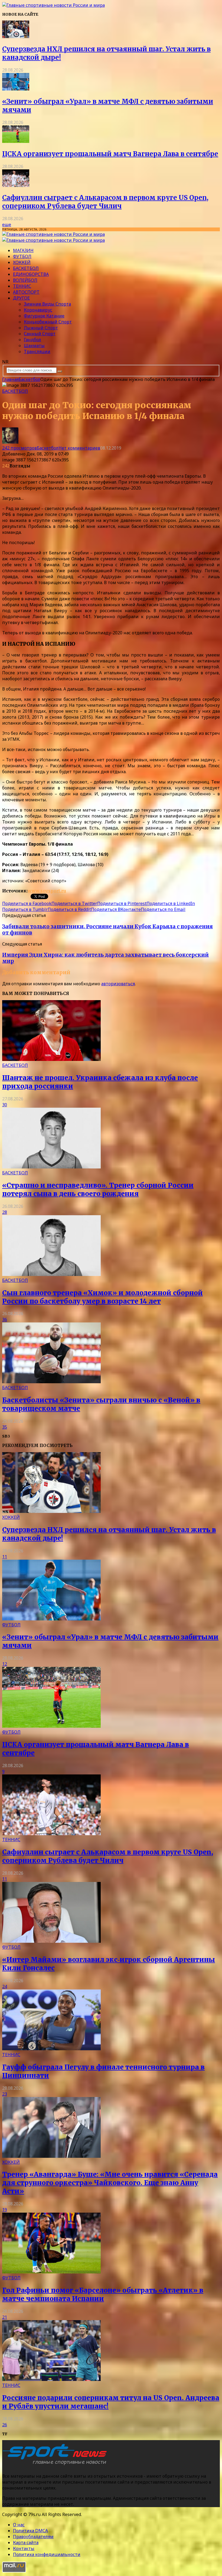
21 (5, 2317)
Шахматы (34, 346)
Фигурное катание (44, 316)
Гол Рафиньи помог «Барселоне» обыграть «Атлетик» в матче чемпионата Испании (103, 2294)
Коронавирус (38, 310)
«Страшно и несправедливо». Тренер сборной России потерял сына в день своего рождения (98, 1190)
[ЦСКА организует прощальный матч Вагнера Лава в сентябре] (16, 141)
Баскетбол (26, 268)
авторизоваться (118, 984)
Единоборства (31, 274)
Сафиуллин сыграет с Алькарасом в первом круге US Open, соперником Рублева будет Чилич (105, 202)
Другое (21, 298)
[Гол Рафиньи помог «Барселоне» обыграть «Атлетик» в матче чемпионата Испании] (51, 2272)
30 (5, 1105)
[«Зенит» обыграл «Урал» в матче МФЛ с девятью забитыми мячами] (16, 89)
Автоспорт (26, 292)
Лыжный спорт (41, 328)
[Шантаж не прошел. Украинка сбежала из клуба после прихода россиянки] (51, 1059)
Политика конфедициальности (47, 2554)
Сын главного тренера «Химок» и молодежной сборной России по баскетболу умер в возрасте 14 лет (102, 1297)
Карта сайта (26, 2542)
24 (5, 1987)
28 (5, 1212)
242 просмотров (19, 448)
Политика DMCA (30, 2531)
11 (5, 1557)
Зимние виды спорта (47, 304)
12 (5, 1664)
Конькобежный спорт (48, 322)
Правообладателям (33, 2537)
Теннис (22, 286)
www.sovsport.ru (47, 891)
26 (5, 2425)
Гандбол (32, 340)
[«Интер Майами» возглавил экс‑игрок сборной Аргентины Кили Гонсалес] (51, 1941)
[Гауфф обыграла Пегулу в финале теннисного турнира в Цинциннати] (51, 2049)
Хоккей (22, 262)
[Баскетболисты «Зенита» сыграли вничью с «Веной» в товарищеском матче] (51, 1382)
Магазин (23, 250)
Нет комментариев (79, 448)
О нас (19, 2525)
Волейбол (25, 280)
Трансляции (37, 351)
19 (5, 2210)
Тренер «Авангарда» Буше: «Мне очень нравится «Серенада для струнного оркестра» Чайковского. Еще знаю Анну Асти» (110, 2183)
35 (5, 1427)
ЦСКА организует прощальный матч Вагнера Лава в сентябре (110, 154)
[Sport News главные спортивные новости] (56, 2465)
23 (5, 2094)
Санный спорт (40, 334)
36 (5, 1319)
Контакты (24, 2548)
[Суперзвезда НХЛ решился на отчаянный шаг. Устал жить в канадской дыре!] (16, 36)
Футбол (22, 256)
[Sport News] (53, 5)
